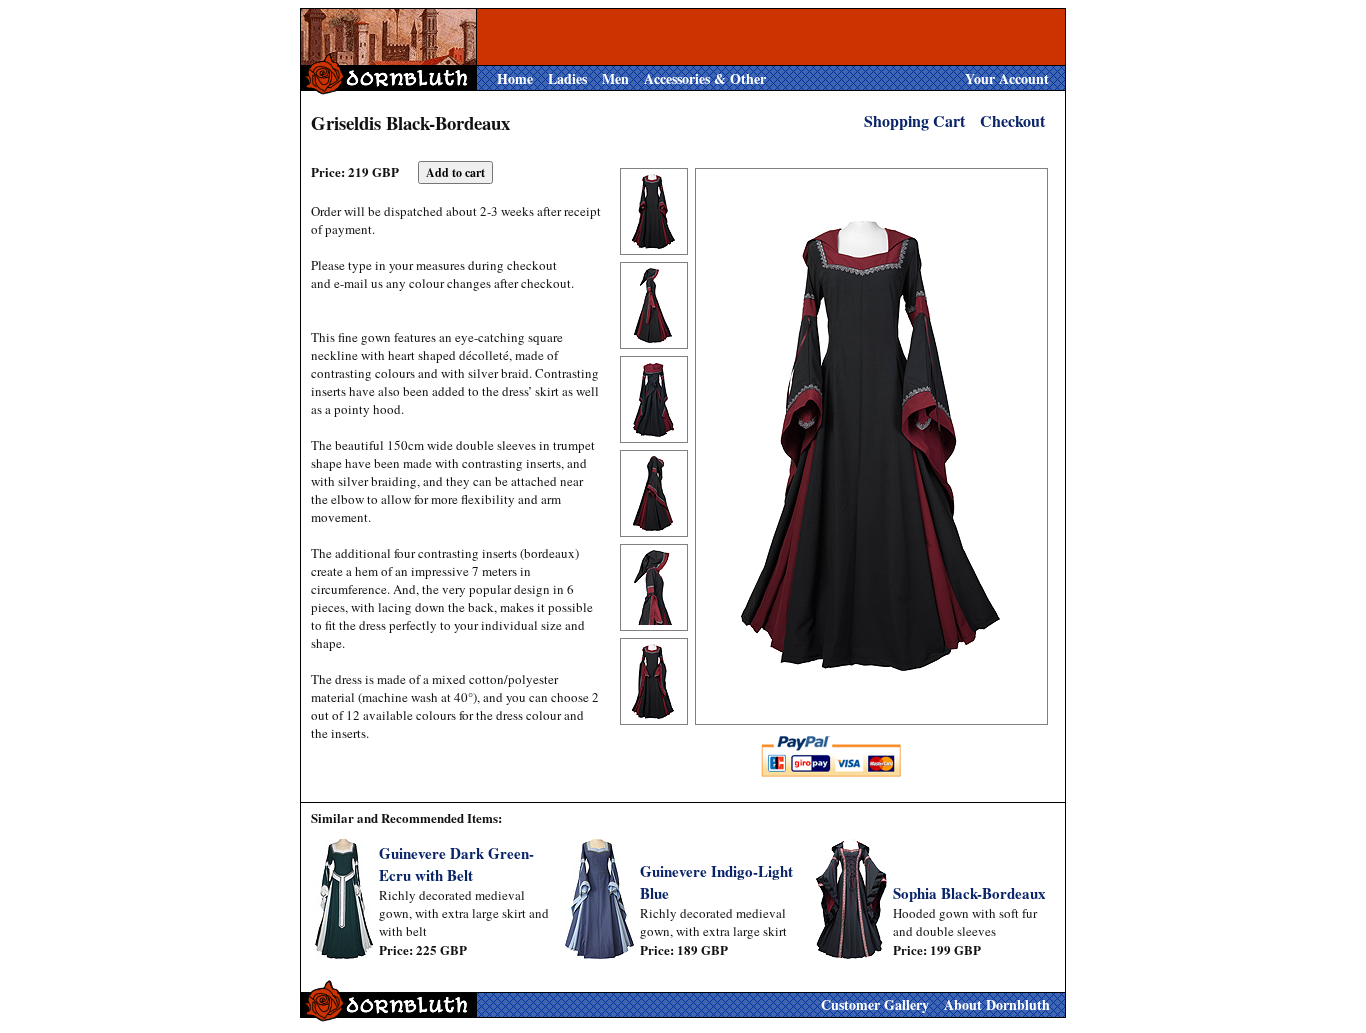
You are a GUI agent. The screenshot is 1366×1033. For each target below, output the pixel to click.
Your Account (1007, 78)
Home (515, 78)
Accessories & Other (705, 78)
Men (615, 78)
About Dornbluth (997, 1004)
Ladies (567, 78)
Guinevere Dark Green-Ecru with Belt (456, 864)
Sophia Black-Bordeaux (969, 893)
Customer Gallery (875, 1004)
